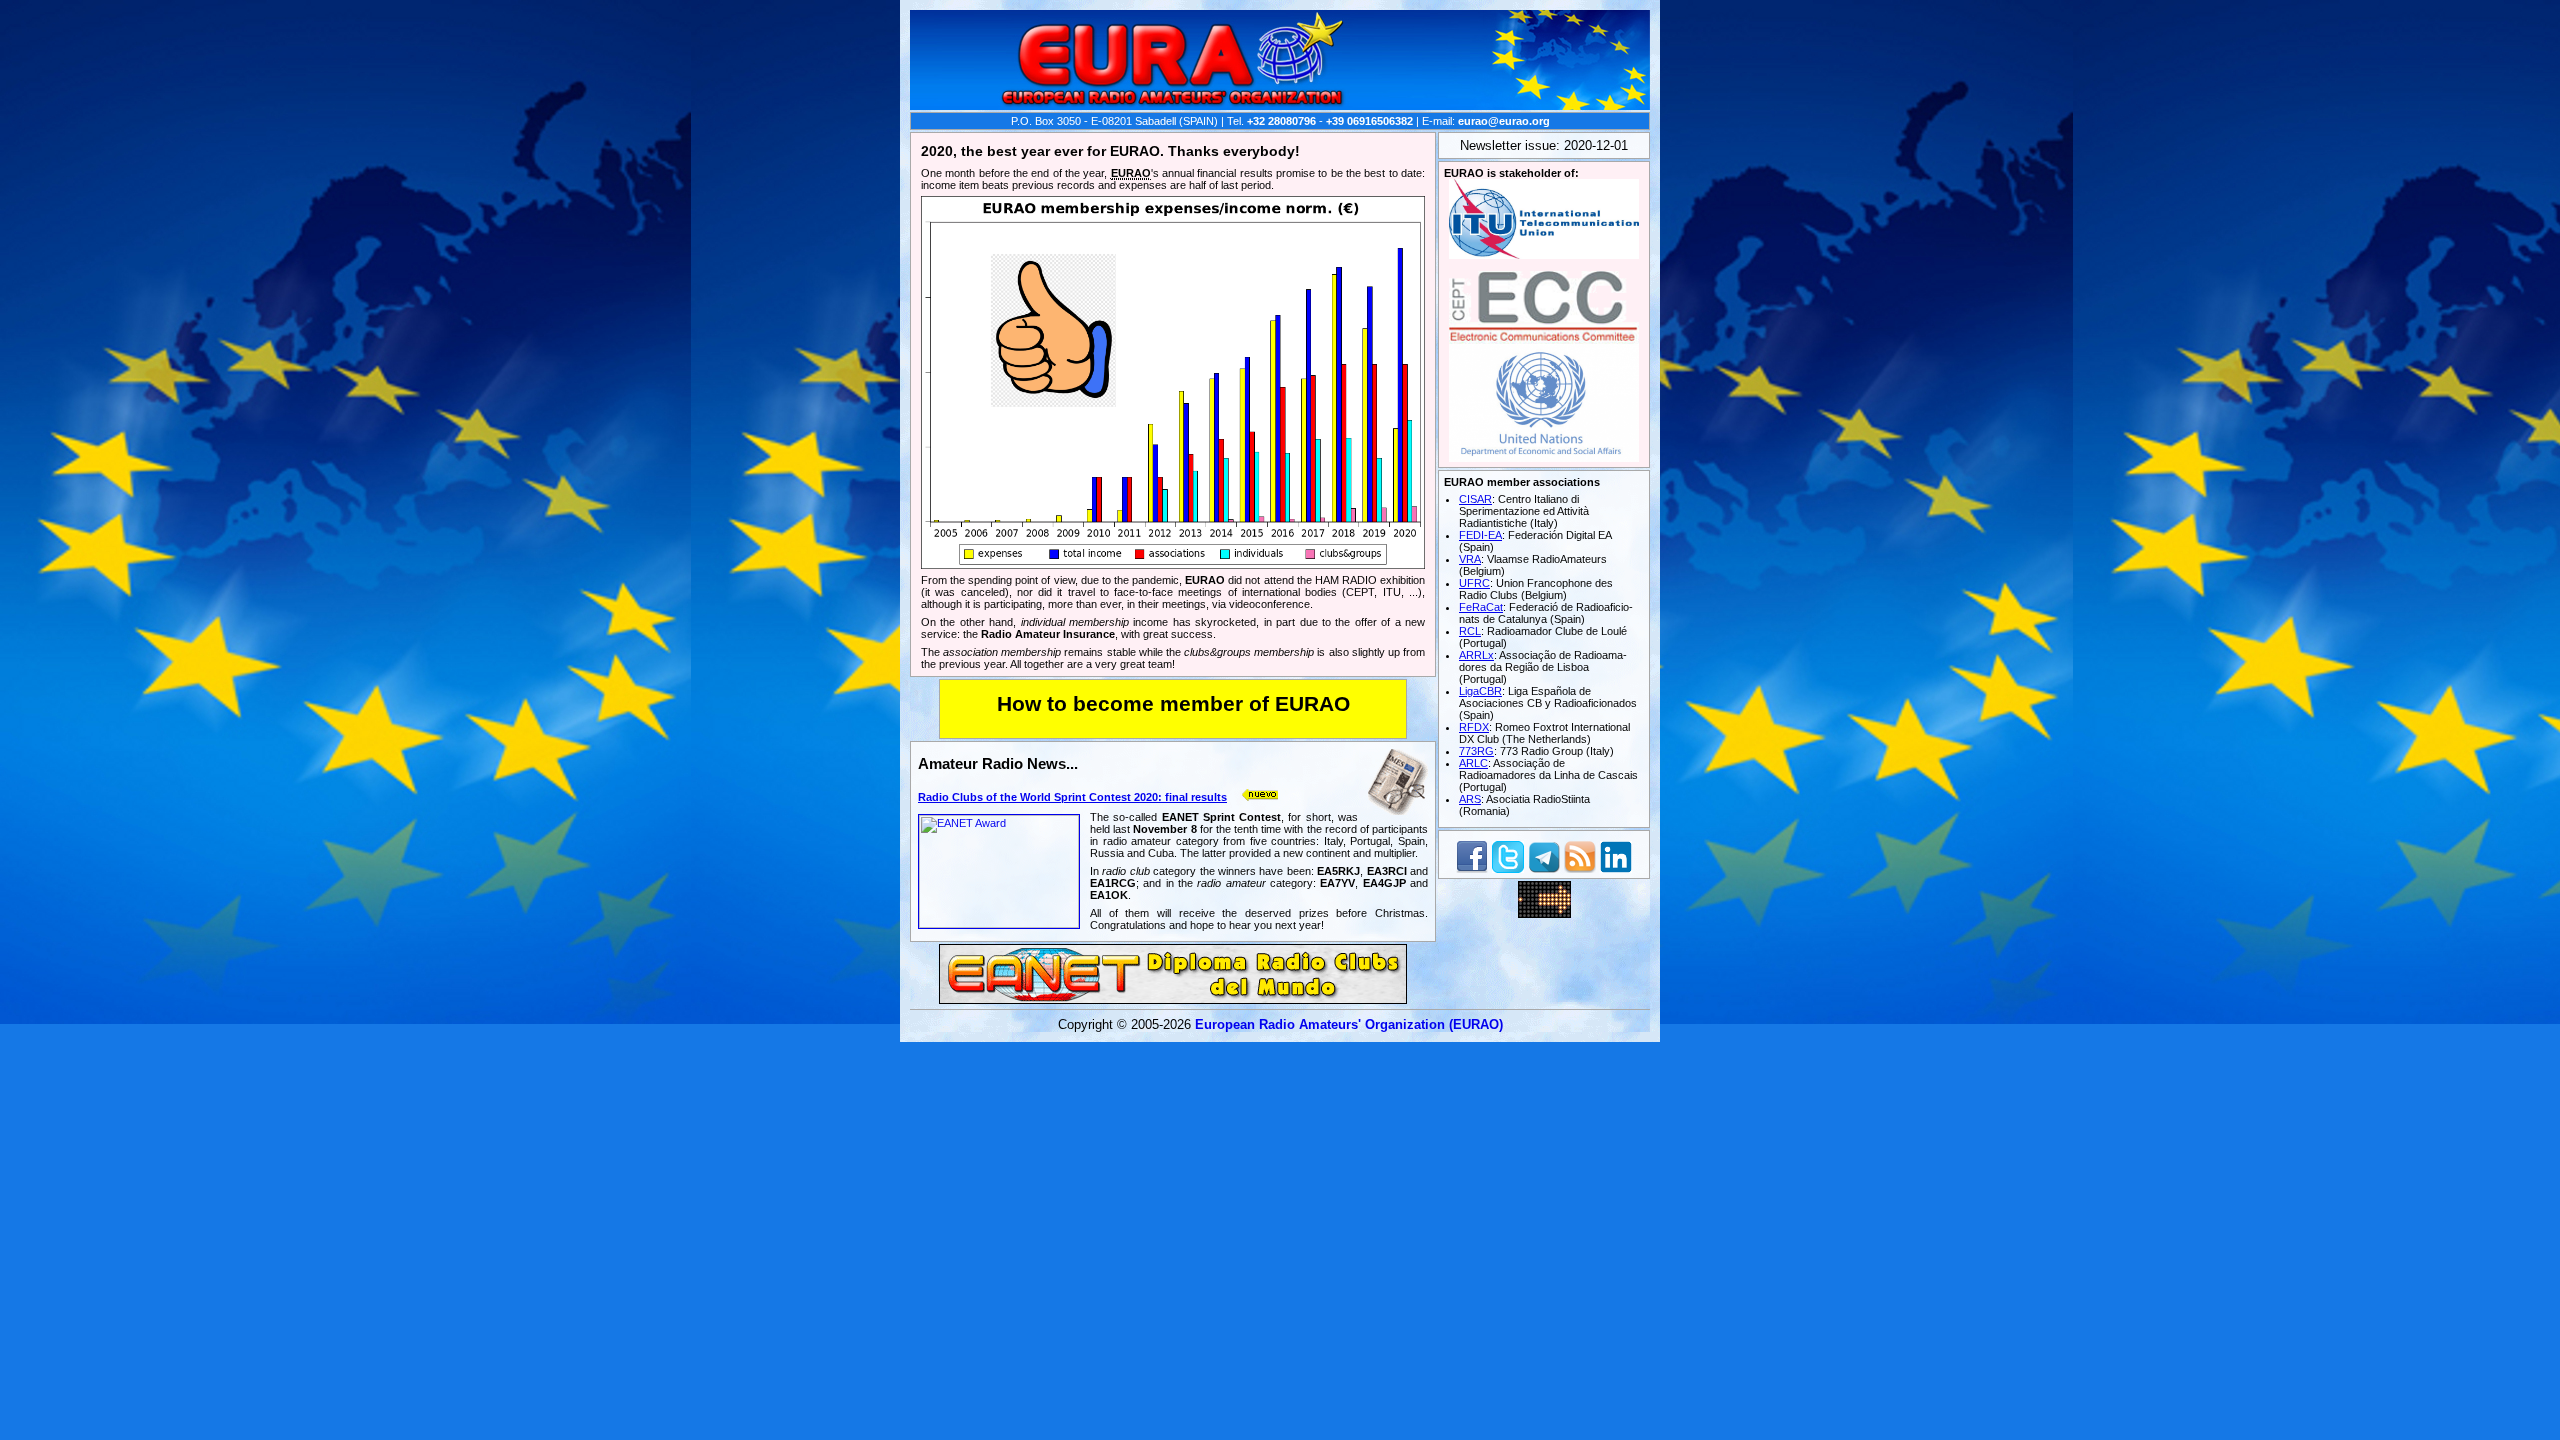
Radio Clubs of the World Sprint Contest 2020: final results (1072, 797)
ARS (1470, 799)
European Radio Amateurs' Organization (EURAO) (1349, 1024)
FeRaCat (1481, 607)
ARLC (1473, 763)
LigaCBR (1480, 691)
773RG (1476, 751)
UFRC (1474, 583)
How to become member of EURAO (1173, 704)
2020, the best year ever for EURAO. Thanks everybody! (1110, 151)
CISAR (1475, 499)
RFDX (1474, 727)
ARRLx (1476, 655)
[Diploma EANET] (1173, 998)
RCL (1470, 631)
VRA (1470, 559)
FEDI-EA (1480, 535)
